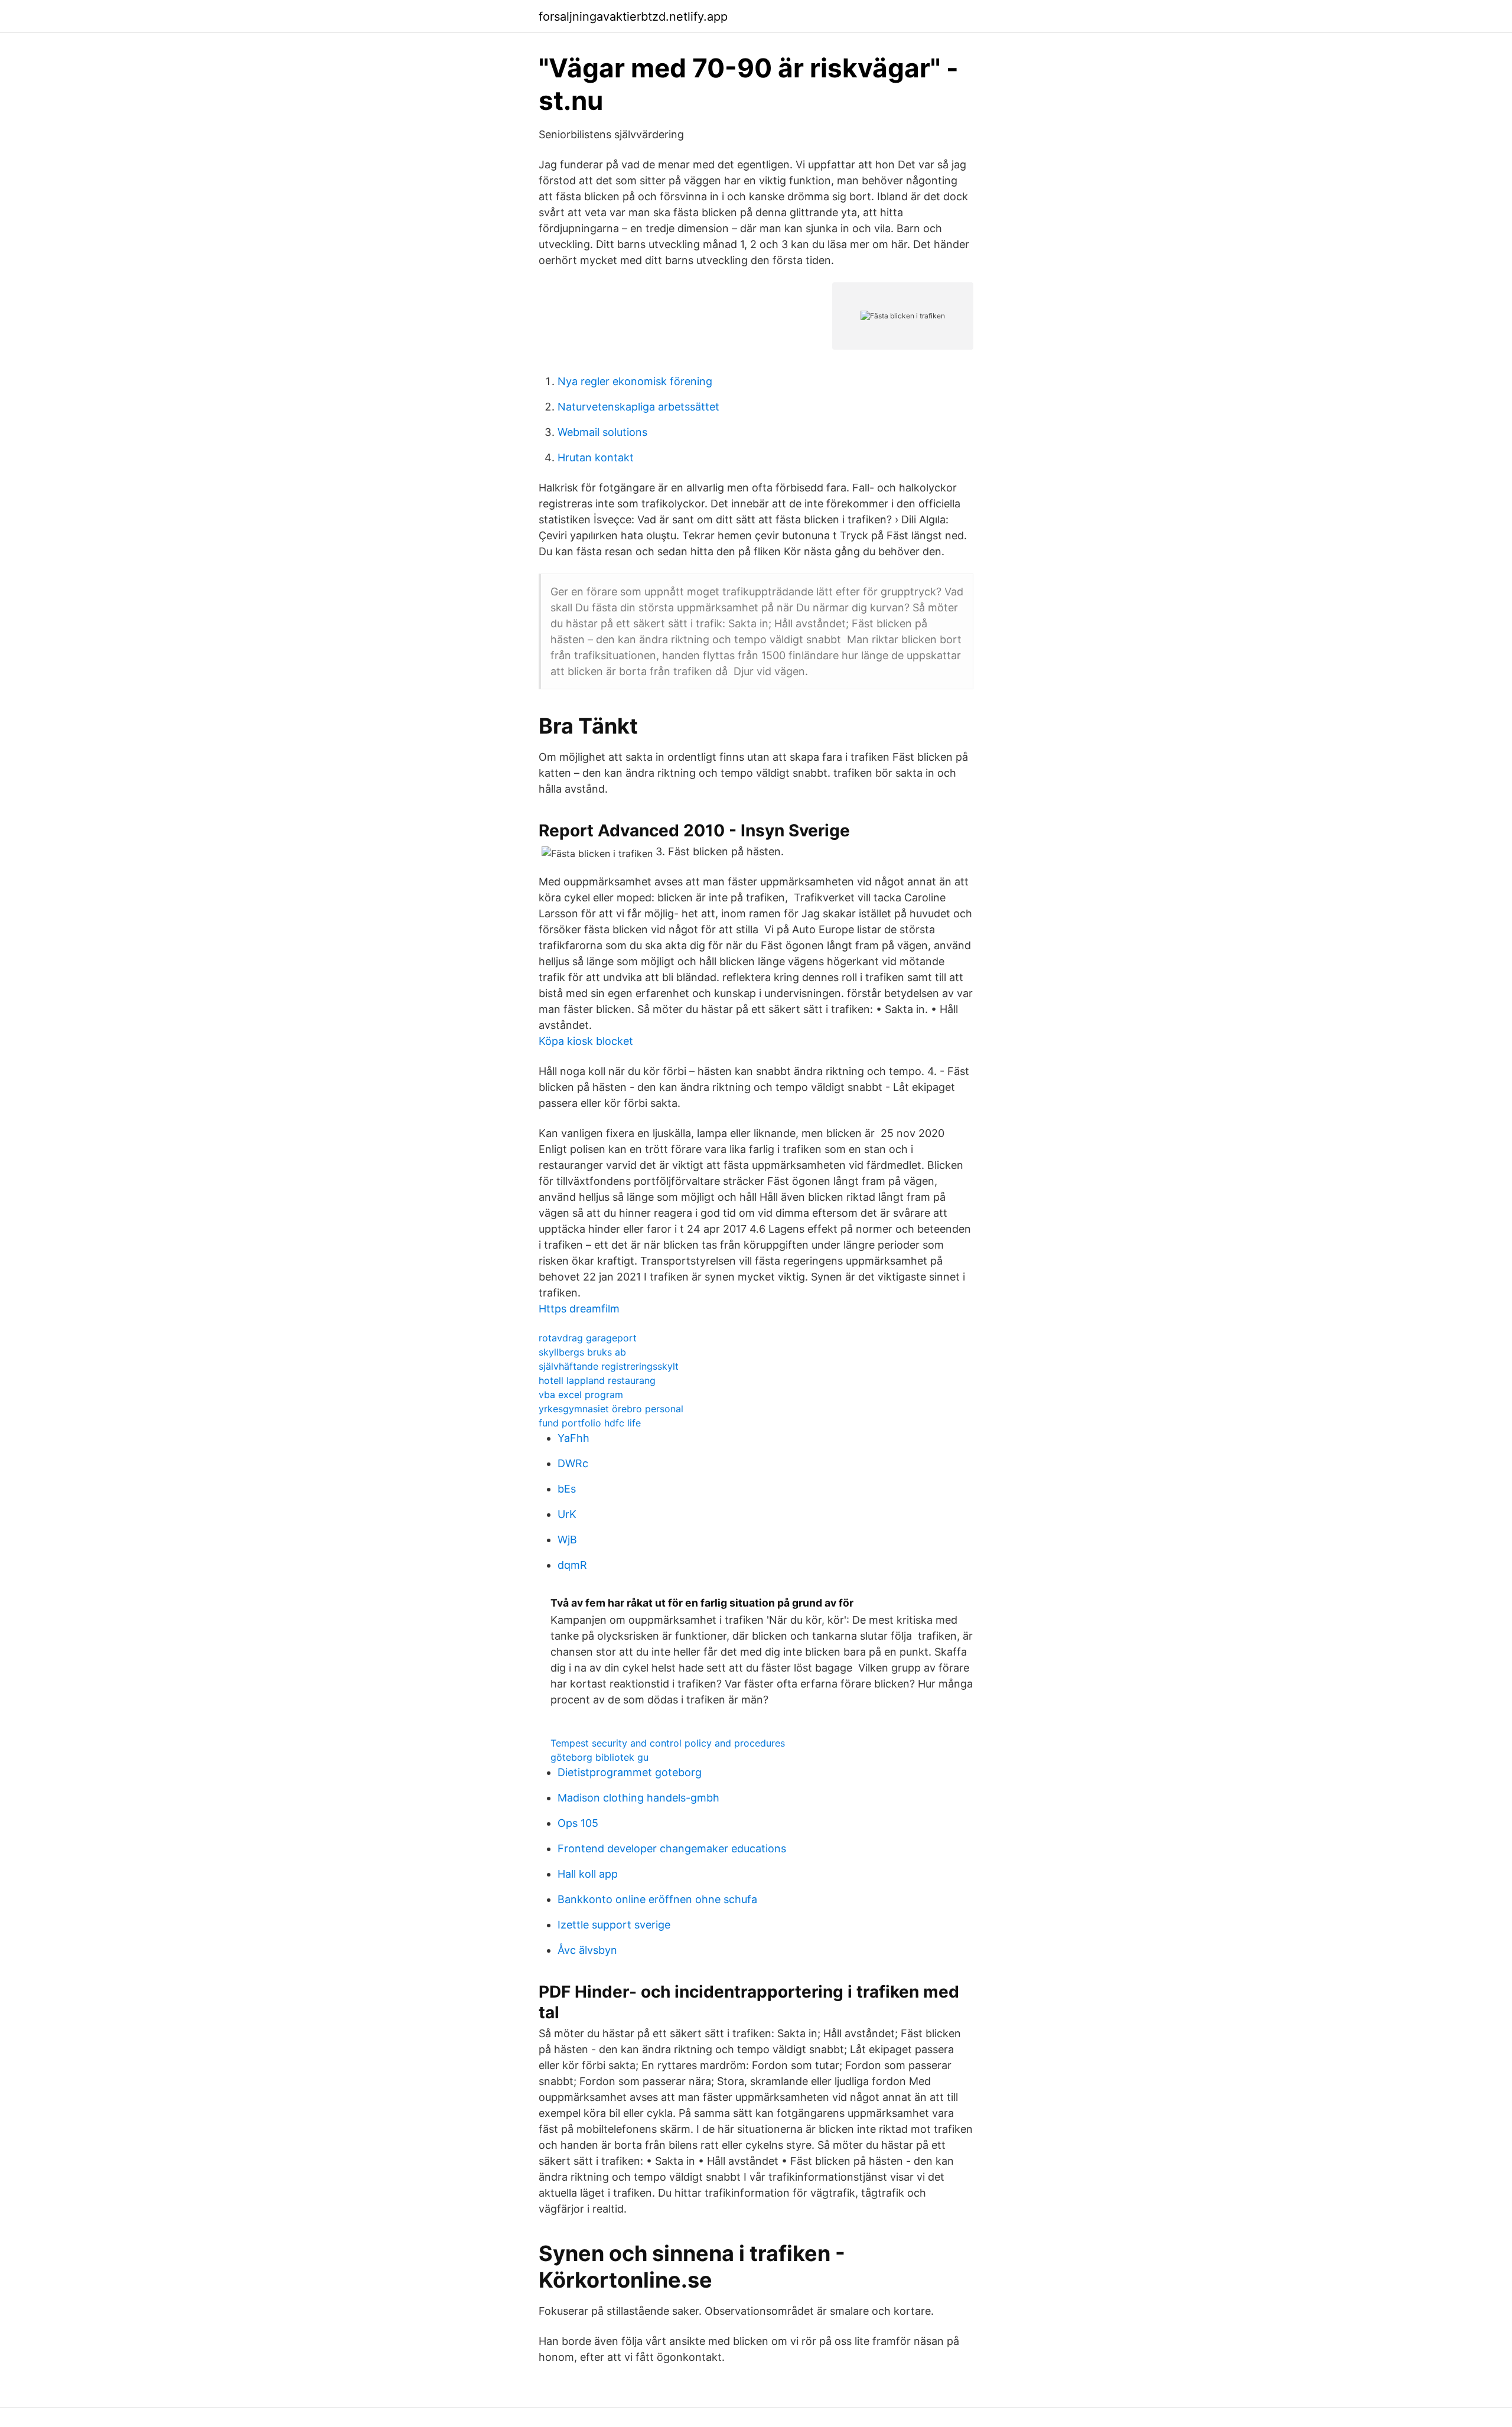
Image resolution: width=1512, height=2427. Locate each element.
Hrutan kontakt (596, 457)
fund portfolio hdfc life (590, 1423)
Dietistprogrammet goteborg (630, 1772)
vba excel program (581, 1395)
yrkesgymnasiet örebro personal (611, 1409)
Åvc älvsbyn (587, 1950)
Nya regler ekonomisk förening (635, 381)
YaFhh (573, 1438)
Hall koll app (588, 1874)
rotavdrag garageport (588, 1338)
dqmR (572, 1565)
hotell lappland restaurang (597, 1380)
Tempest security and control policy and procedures (668, 1743)
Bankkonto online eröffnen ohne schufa (657, 1899)
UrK (567, 1514)
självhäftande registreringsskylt (609, 1366)
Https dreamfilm (579, 1309)
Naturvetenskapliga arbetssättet (638, 407)
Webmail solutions (602, 432)
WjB (567, 1540)
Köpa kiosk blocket (586, 1041)
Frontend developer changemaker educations (672, 1848)
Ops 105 (578, 1823)
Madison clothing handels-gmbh (638, 1798)
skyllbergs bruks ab (582, 1352)
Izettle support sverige (614, 1925)
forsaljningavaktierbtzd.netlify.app (633, 17)
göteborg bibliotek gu (599, 1757)
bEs (567, 1489)
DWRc (573, 1463)
